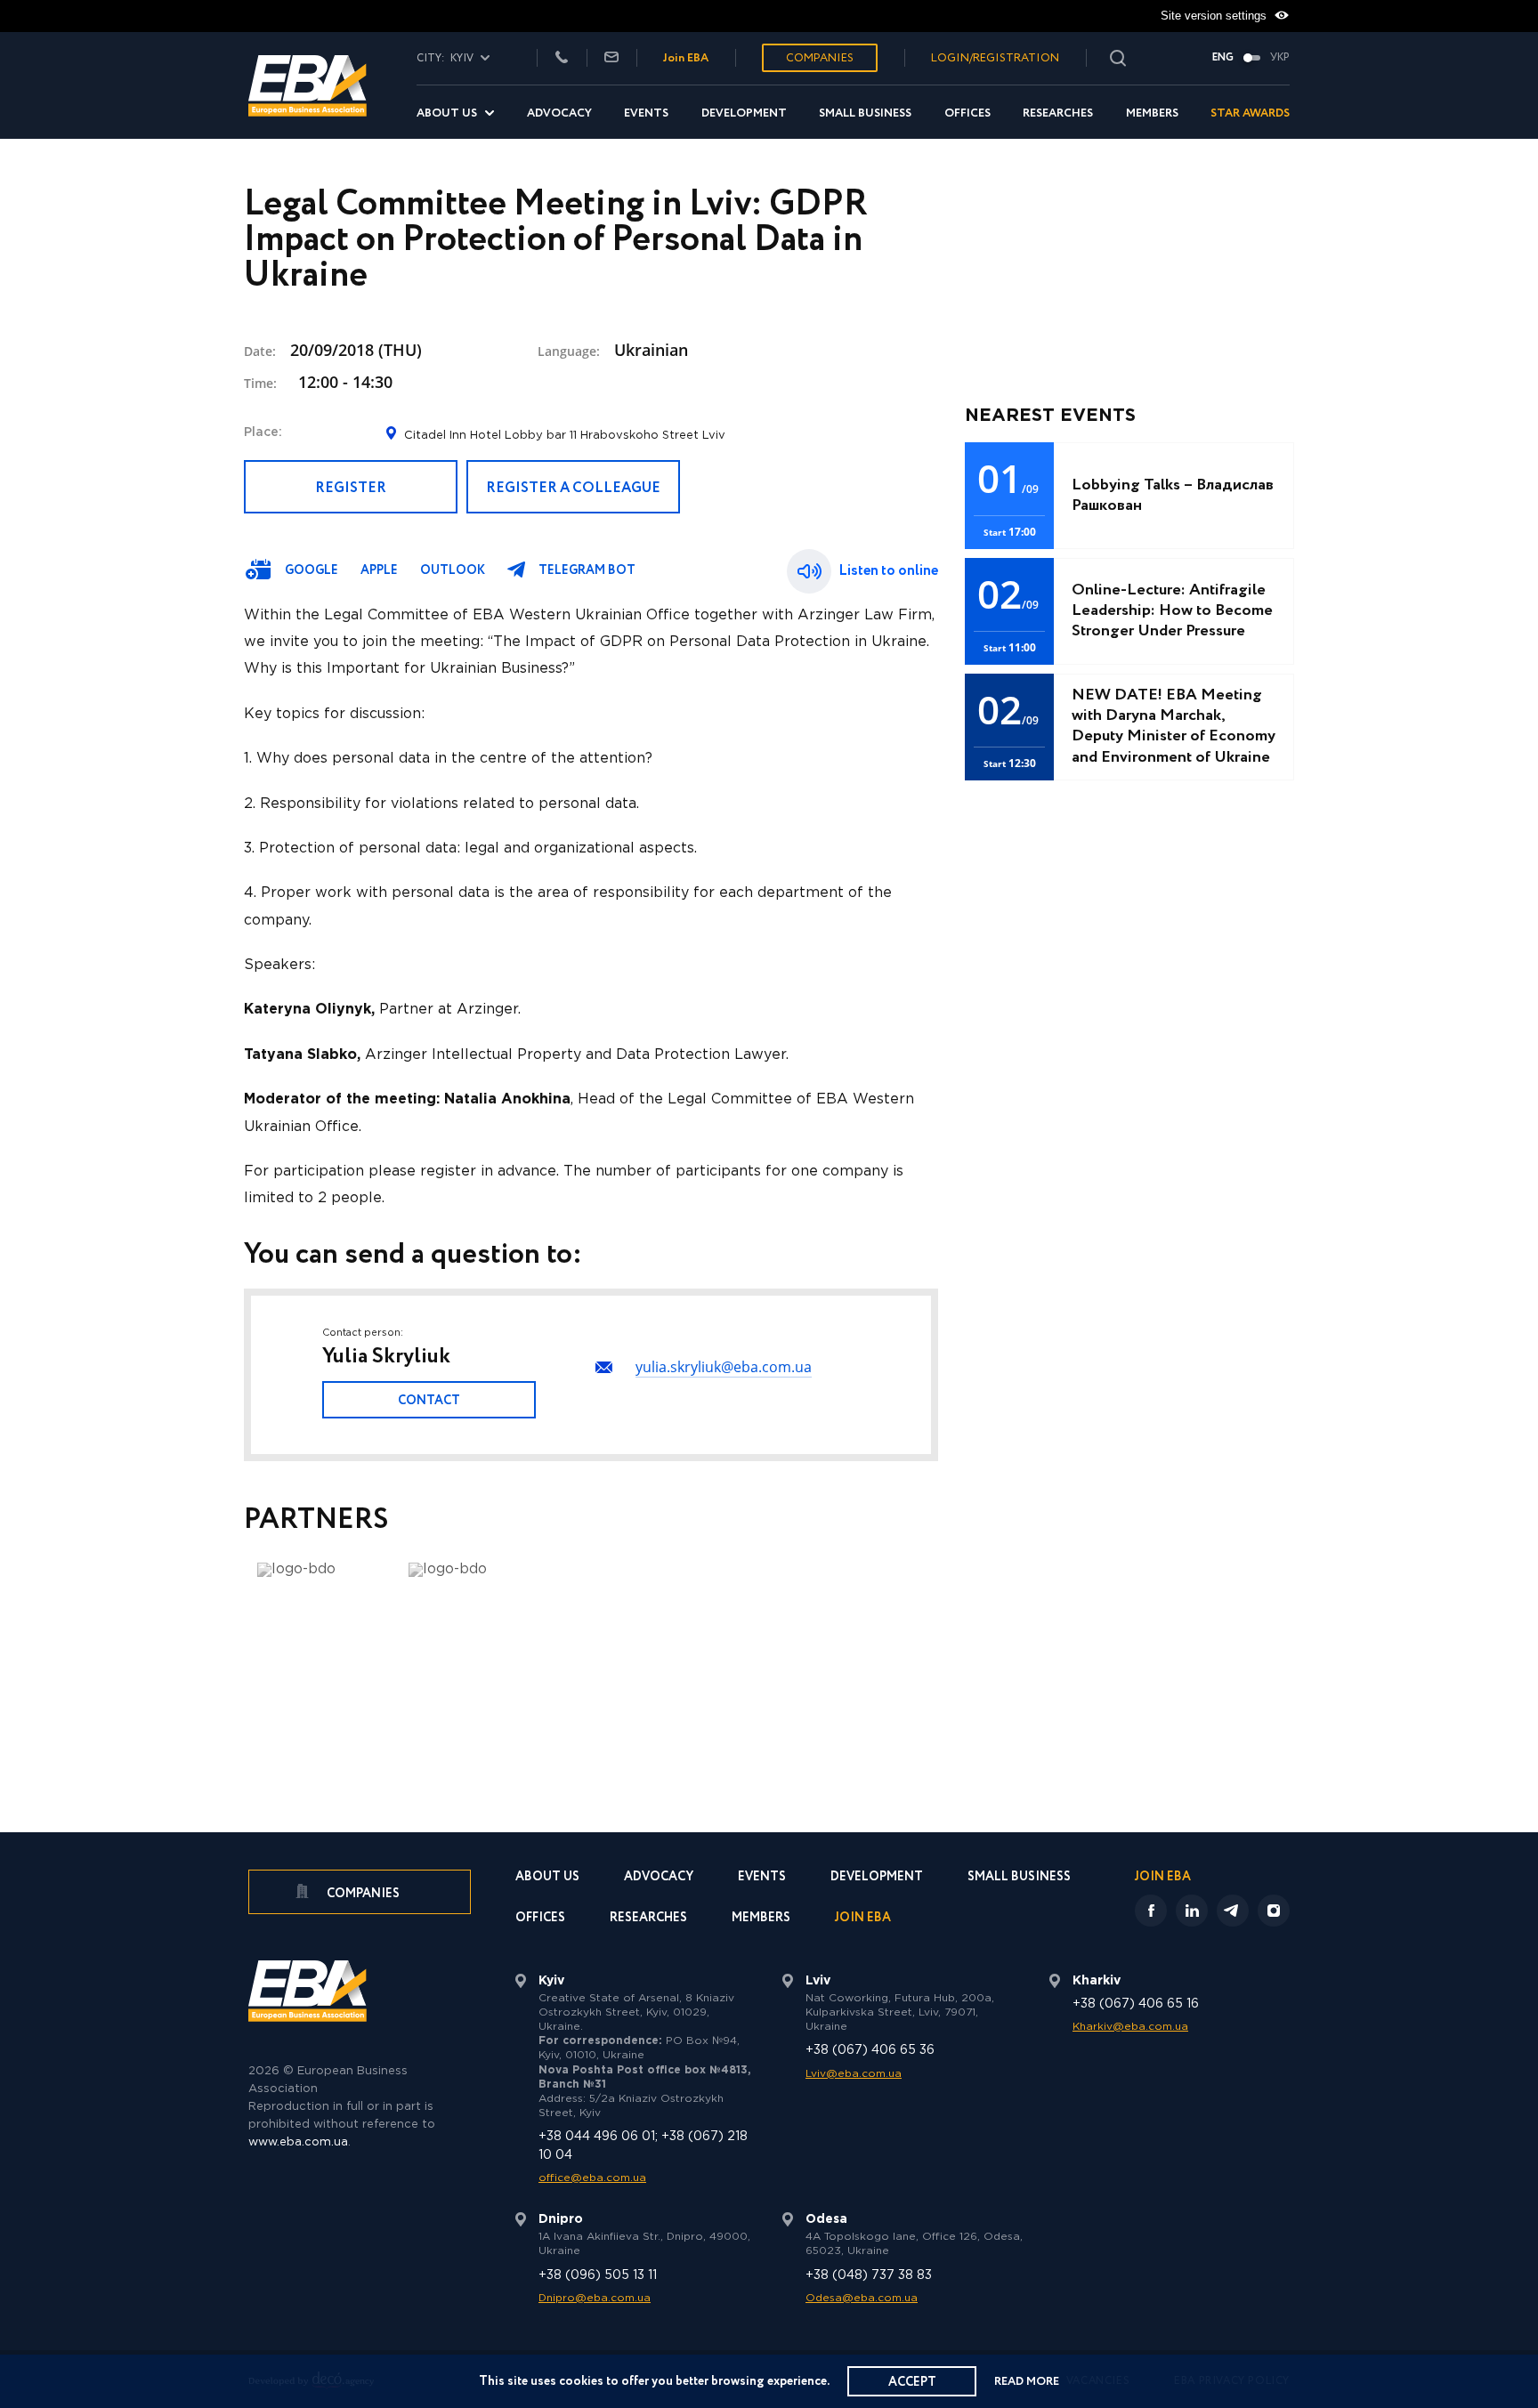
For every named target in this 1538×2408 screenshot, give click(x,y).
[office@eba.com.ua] (611, 58)
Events (646, 113)
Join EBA (686, 58)
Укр (1280, 58)
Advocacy (559, 113)
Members (1152, 113)
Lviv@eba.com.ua (854, 2074)
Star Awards (1250, 113)
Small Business (865, 113)
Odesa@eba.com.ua (862, 2298)
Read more (1027, 2382)
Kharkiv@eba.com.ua (1130, 2027)
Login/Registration (995, 58)
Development (744, 113)
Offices (967, 113)
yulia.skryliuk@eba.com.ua (724, 1367)
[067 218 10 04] (562, 58)
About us (447, 113)
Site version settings (1215, 16)
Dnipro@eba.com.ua (595, 2298)
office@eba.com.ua (592, 2178)
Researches (1058, 113)
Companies (820, 58)
